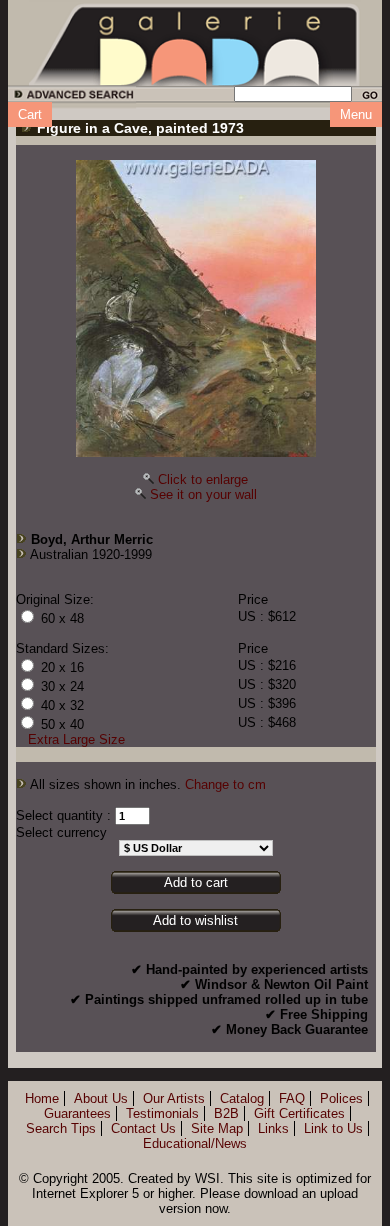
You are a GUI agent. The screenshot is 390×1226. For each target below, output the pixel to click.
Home (42, 1098)
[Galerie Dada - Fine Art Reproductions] (195, 43)
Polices (341, 1098)
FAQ (292, 1098)
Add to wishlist (195, 920)
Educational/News (195, 1143)
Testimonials (162, 1113)
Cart (30, 114)
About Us (101, 1098)
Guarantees (77, 1113)
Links (273, 1128)
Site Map (217, 1128)
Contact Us (143, 1128)
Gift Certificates (299, 1113)
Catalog (242, 1098)
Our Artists (174, 1098)
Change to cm (225, 784)
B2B (226, 1113)
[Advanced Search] (70, 97)
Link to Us (333, 1128)
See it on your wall (203, 494)
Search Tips (61, 1128)
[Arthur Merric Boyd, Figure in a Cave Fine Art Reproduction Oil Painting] (196, 308)
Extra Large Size (76, 739)
